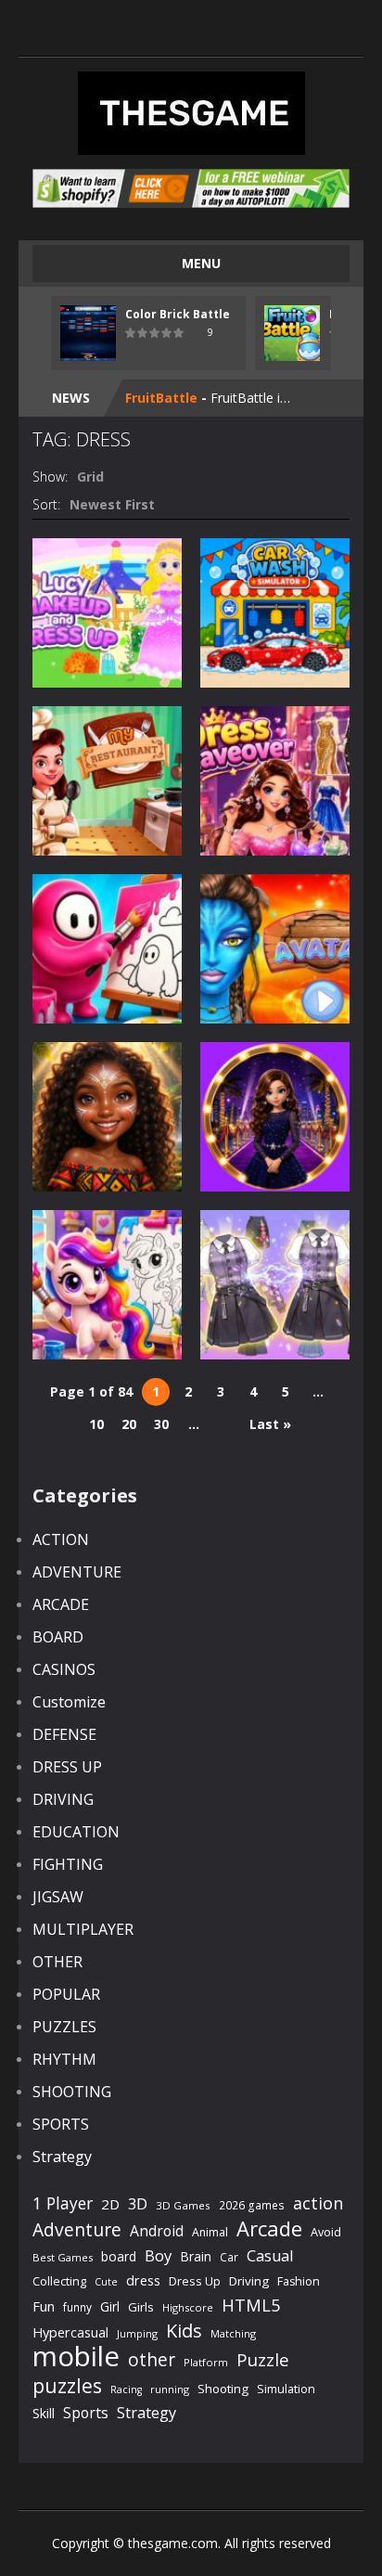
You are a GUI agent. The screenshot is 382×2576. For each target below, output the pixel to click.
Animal (210, 2232)
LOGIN (116, 28)
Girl (110, 2306)
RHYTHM (64, 2059)
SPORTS (61, 2124)
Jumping (137, 2333)
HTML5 (251, 2305)
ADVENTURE (77, 1572)
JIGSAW (58, 1897)
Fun (44, 2306)
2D (110, 2204)
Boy (158, 2255)
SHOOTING (72, 2092)
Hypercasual (70, 2332)
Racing (126, 2389)
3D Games (183, 2205)
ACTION (61, 1539)
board (119, 2256)
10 (96, 1424)
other (152, 2360)
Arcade (269, 2228)
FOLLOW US (266, 28)
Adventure (77, 2229)
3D (138, 2203)
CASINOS (64, 1669)
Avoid (326, 2232)
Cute (106, 2282)
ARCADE (61, 1604)
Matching (233, 2333)
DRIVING (63, 1799)
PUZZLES (64, 2027)
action (318, 2203)
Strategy (62, 2157)
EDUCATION (76, 1832)
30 (161, 1424)
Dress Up (195, 2281)
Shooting (223, 2389)
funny (77, 2307)
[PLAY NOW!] (88, 332)
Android (157, 2231)
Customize (69, 1702)
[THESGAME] (191, 112)
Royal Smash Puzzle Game (212, 400)
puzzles (67, 2385)
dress (143, 2280)
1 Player (63, 2203)
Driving (249, 2281)
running (170, 2389)
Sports (86, 2413)
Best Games (63, 2257)
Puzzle (263, 2359)
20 (129, 1424)
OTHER (57, 1962)
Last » (270, 1424)
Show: (50, 477)
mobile (76, 2357)
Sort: (46, 504)
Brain (196, 2256)
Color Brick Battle (178, 314)
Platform (206, 2362)
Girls (141, 2307)
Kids (184, 2331)
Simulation (286, 2389)
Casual (270, 2256)
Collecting (59, 2281)
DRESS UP (67, 1767)
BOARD (58, 1637)
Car (229, 2257)
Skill (44, 2413)
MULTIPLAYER (83, 1929)
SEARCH (191, 28)
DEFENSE (64, 1734)
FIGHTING (68, 1864)
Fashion (299, 2281)
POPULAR (66, 1994)
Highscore (188, 2307)
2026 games (252, 2205)
